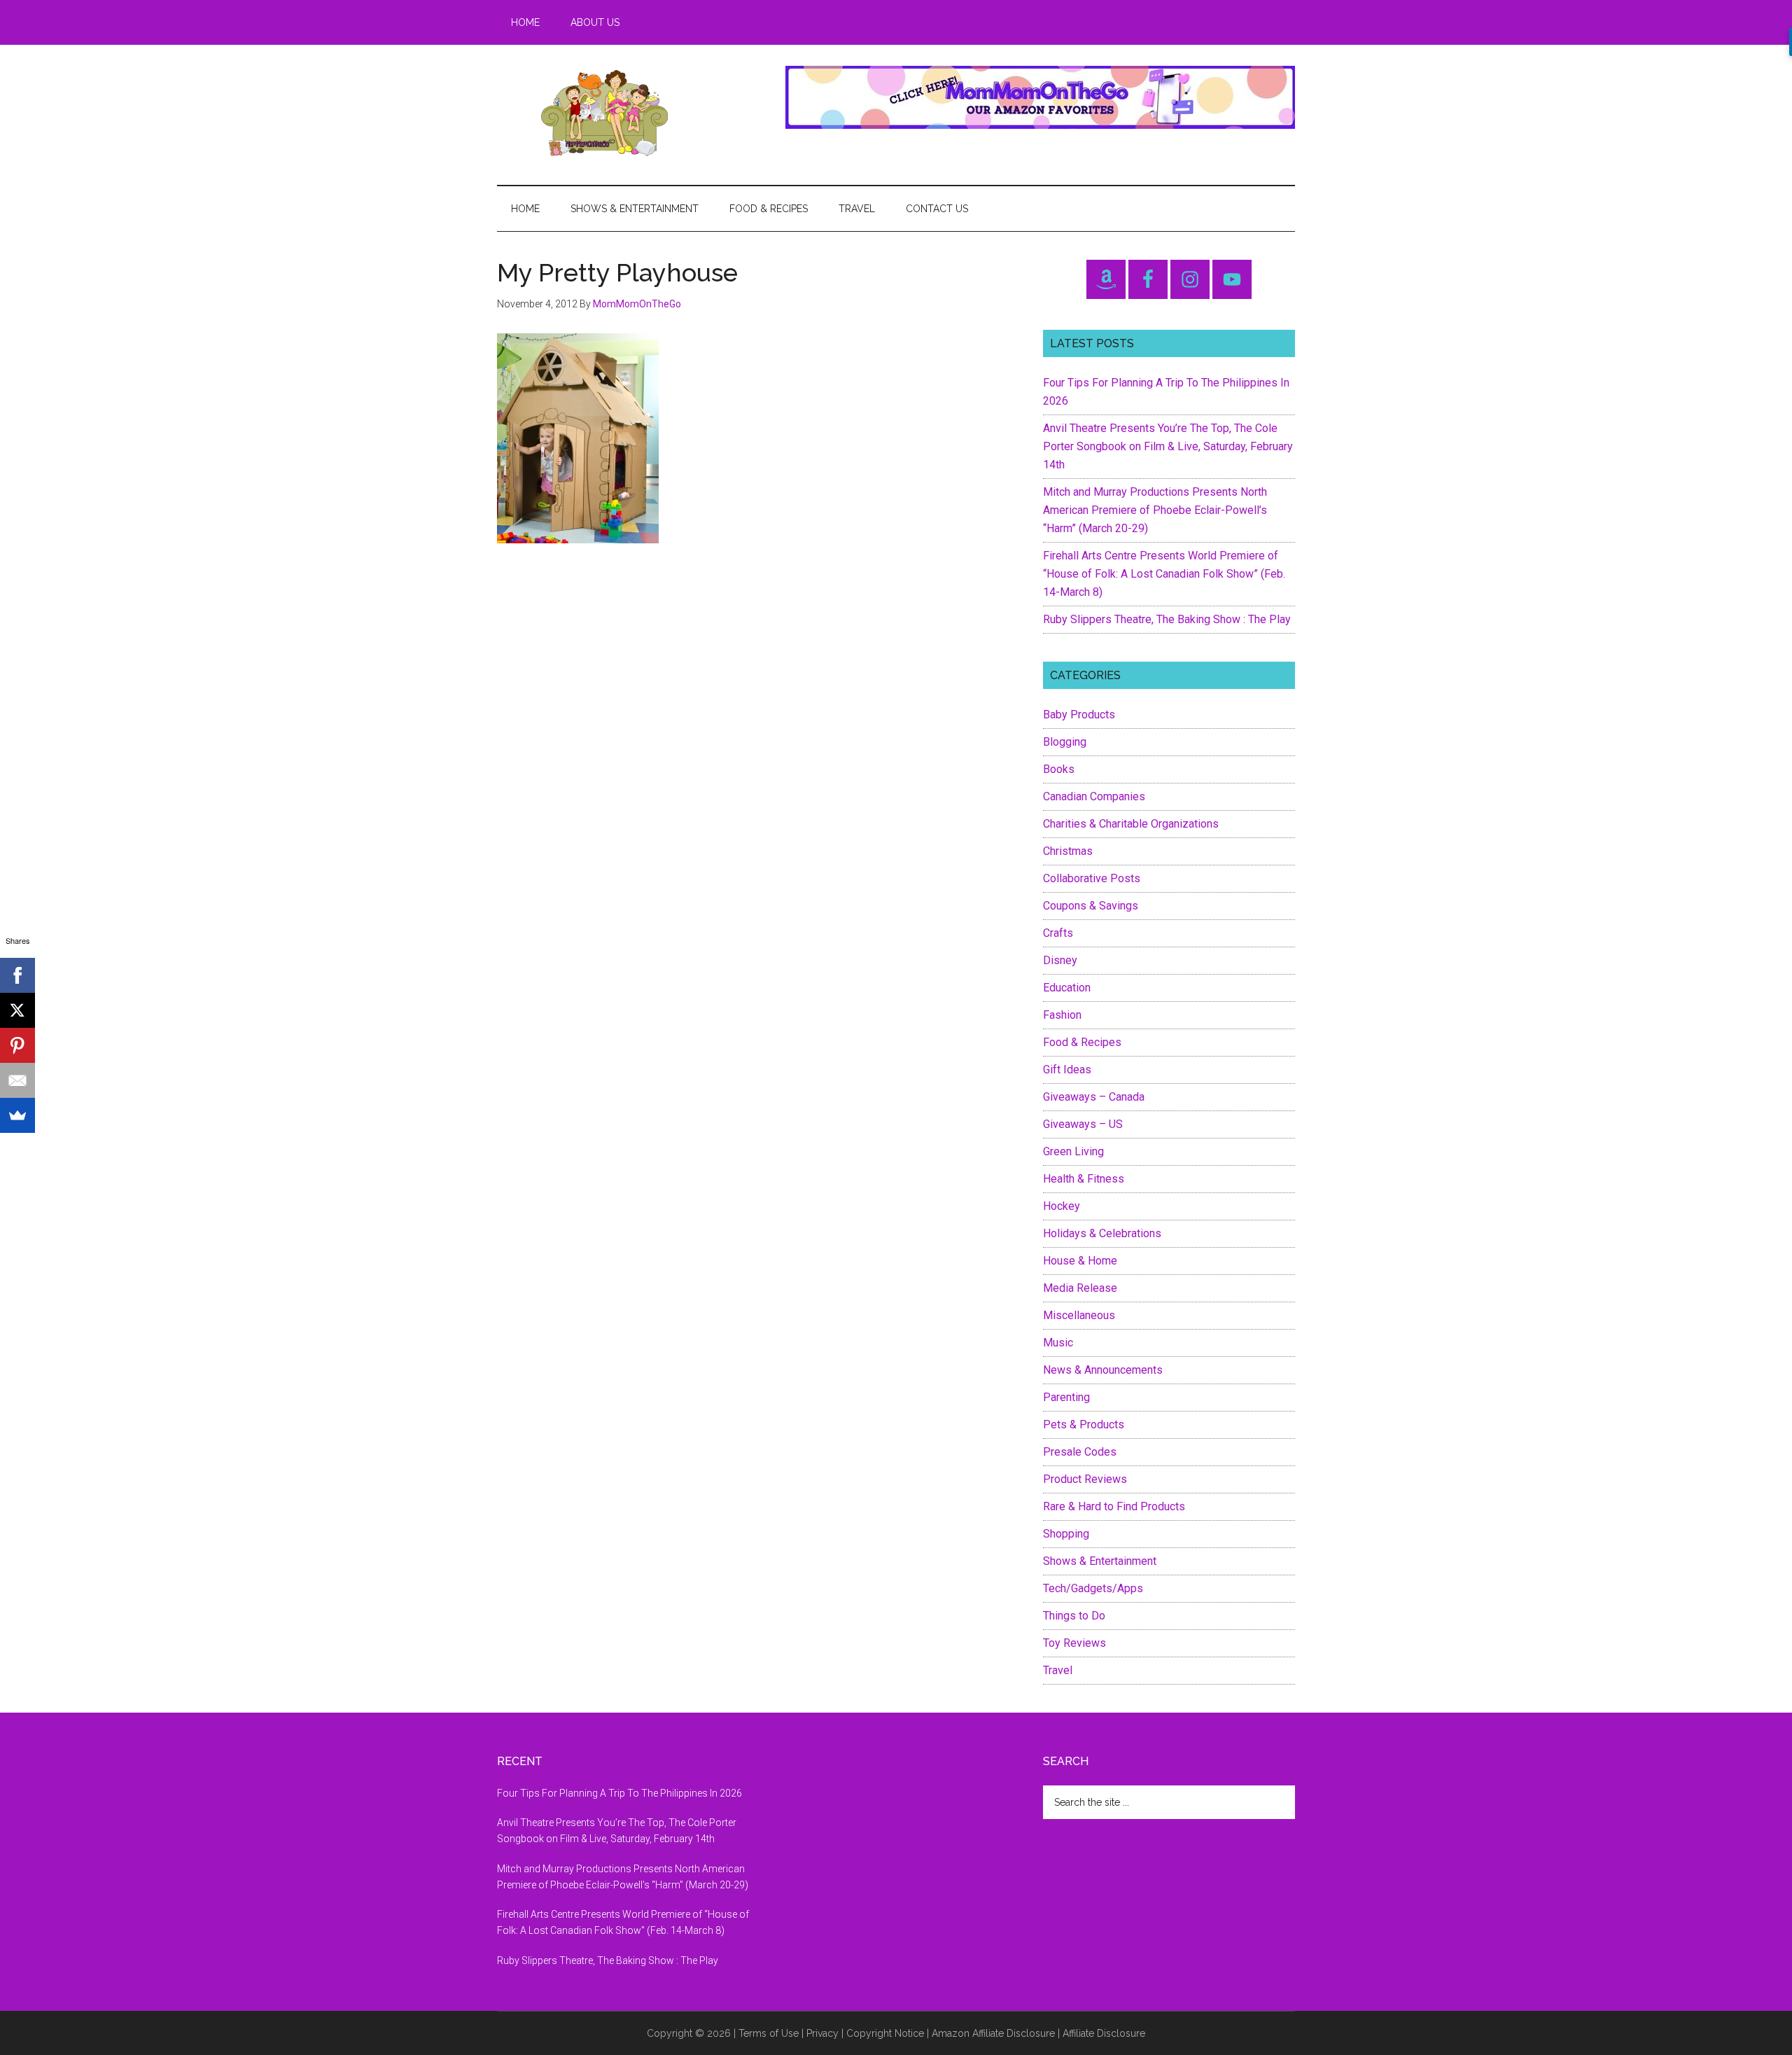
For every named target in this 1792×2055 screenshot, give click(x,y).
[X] (17, 1010)
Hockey (1062, 1206)
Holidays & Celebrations (1102, 1233)
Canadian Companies (1094, 796)
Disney (1060, 960)
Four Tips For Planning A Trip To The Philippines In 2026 (619, 1793)
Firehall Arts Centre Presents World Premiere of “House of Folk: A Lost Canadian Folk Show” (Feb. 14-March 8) (1164, 574)
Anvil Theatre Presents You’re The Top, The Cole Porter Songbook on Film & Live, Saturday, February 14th (1168, 446)
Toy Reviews (1074, 1643)
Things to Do (1074, 1616)
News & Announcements (1103, 1370)
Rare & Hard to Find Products (1114, 1506)
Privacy (822, 2033)
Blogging (1065, 742)
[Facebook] (17, 975)
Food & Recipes (1082, 1042)
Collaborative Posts (1092, 878)
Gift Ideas (1067, 1070)
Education (1067, 988)
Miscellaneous (1079, 1315)
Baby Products (1079, 715)
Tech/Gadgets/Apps (1093, 1588)
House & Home (1080, 1261)
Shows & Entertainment (1100, 1561)
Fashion (1062, 1015)
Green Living (1073, 1151)
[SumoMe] (17, 1115)
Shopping (1066, 1534)
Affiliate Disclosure (1104, 2033)
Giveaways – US (1083, 1124)
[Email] (17, 1080)
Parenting (1066, 1397)
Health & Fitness (1084, 1179)
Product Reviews (1085, 1479)
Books (1059, 769)
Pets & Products (1084, 1424)
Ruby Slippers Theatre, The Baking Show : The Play (1167, 619)
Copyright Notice (885, 2033)
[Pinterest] (17, 1045)
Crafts (1058, 933)
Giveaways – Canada (1094, 1097)
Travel (1058, 1670)
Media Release (1080, 1288)
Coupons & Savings (1091, 906)
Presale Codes (1080, 1452)
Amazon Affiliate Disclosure (993, 2033)
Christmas (1068, 851)
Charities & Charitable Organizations (1131, 824)
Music (1058, 1343)
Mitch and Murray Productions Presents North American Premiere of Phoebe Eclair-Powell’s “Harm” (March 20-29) (1155, 510)
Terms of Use (769, 2033)
